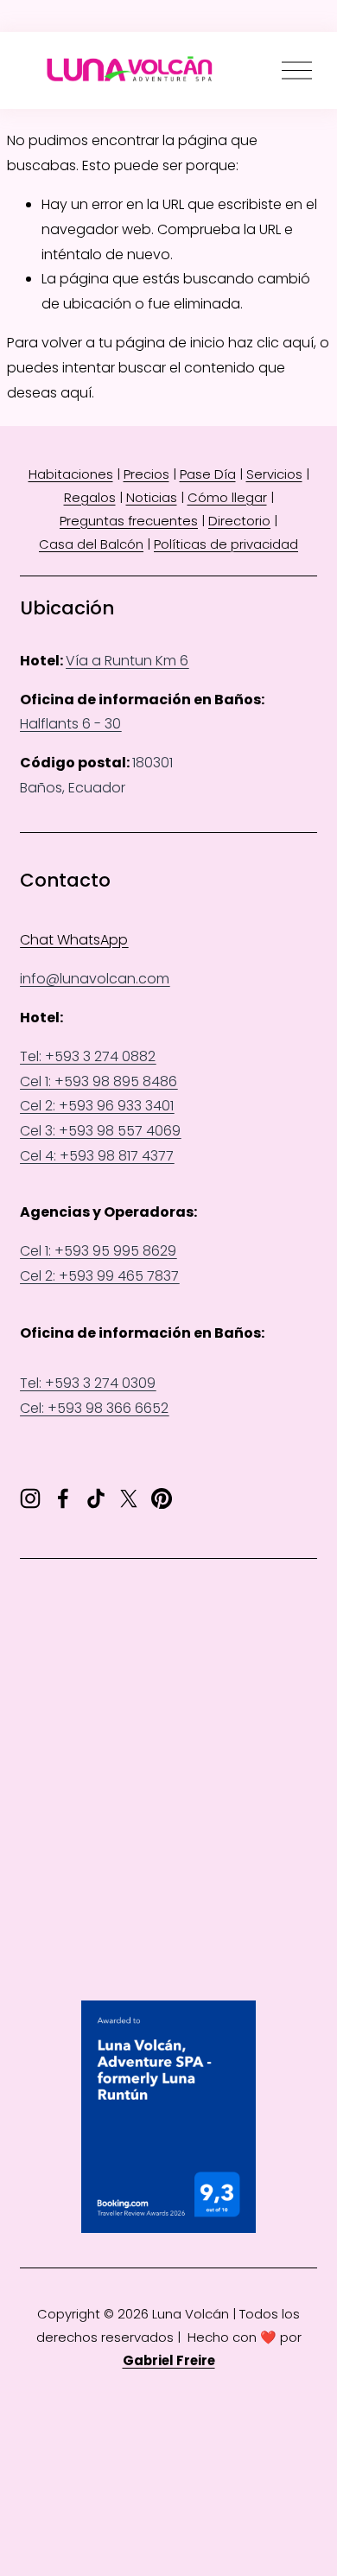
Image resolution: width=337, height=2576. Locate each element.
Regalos (90, 497)
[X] (129, 1498)
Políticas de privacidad (226, 544)
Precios (146, 474)
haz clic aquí (271, 343)
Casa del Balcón (91, 544)
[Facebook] (63, 1498)
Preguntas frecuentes (129, 521)
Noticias (152, 497)
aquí (76, 393)
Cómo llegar (227, 497)
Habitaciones (71, 474)
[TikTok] (96, 1498)
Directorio (239, 521)
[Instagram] (30, 1498)
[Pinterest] (162, 1498)
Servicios (274, 474)
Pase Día (208, 474)
